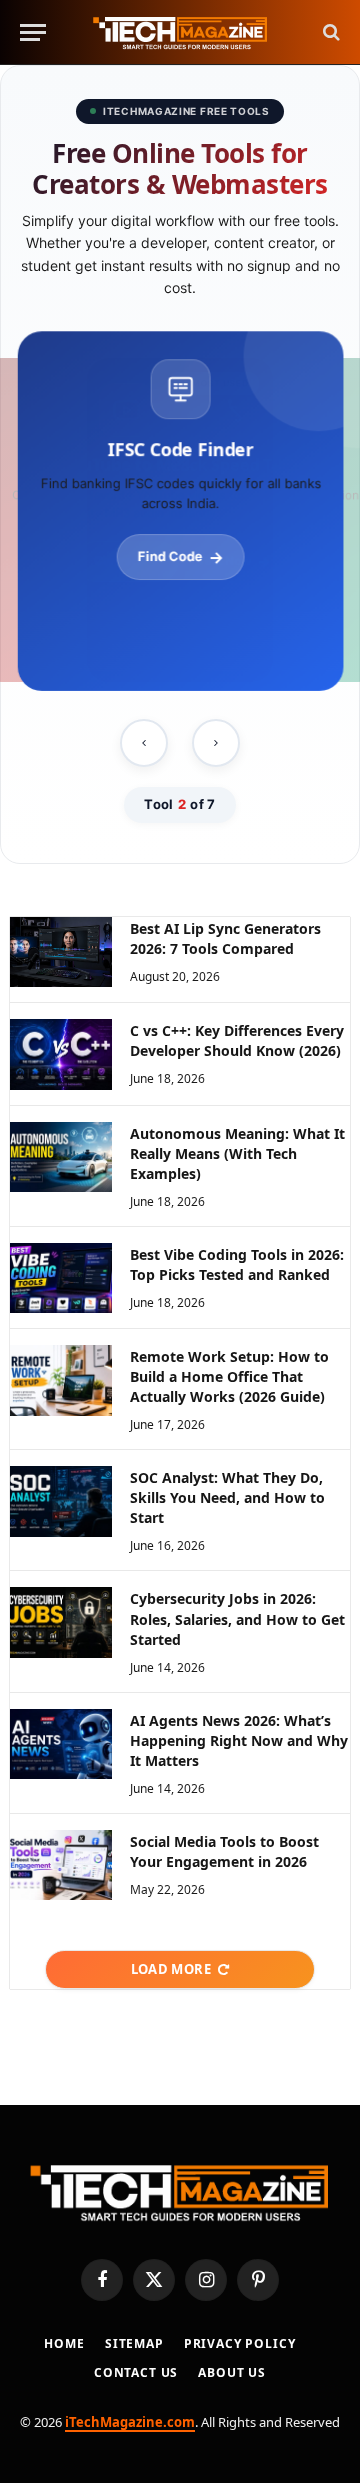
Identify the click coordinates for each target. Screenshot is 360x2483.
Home (64, 2343)
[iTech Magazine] (180, 32)
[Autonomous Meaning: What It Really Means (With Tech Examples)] (61, 1157)
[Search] (329, 32)
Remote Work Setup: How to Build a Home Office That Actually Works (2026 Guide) (229, 1376)
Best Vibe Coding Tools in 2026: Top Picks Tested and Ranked (237, 1264)
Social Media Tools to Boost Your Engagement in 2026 (224, 1851)
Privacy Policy (240, 2343)
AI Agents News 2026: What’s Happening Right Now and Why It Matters (239, 1740)
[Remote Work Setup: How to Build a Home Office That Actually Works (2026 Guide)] (61, 1380)
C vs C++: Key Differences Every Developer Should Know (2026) (237, 1040)
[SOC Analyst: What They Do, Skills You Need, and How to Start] (61, 1501)
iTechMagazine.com (130, 2422)
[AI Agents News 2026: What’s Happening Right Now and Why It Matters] (61, 1744)
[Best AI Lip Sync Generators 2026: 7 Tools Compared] (61, 952)
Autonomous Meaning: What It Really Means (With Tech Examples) (237, 1153)
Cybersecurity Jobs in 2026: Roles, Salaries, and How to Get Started (237, 1618)
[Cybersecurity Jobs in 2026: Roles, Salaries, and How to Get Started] (61, 1622)
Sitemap (134, 2343)
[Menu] (33, 32)
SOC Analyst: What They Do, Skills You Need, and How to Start (227, 1497)
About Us (232, 2372)
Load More (171, 1969)
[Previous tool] (144, 743)
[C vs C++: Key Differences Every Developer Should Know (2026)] (61, 1054)
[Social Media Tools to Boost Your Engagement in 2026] (61, 1865)
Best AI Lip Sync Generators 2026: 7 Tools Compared (225, 938)
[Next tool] (216, 743)
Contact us (136, 2372)
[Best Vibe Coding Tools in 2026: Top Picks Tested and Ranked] (61, 1278)
